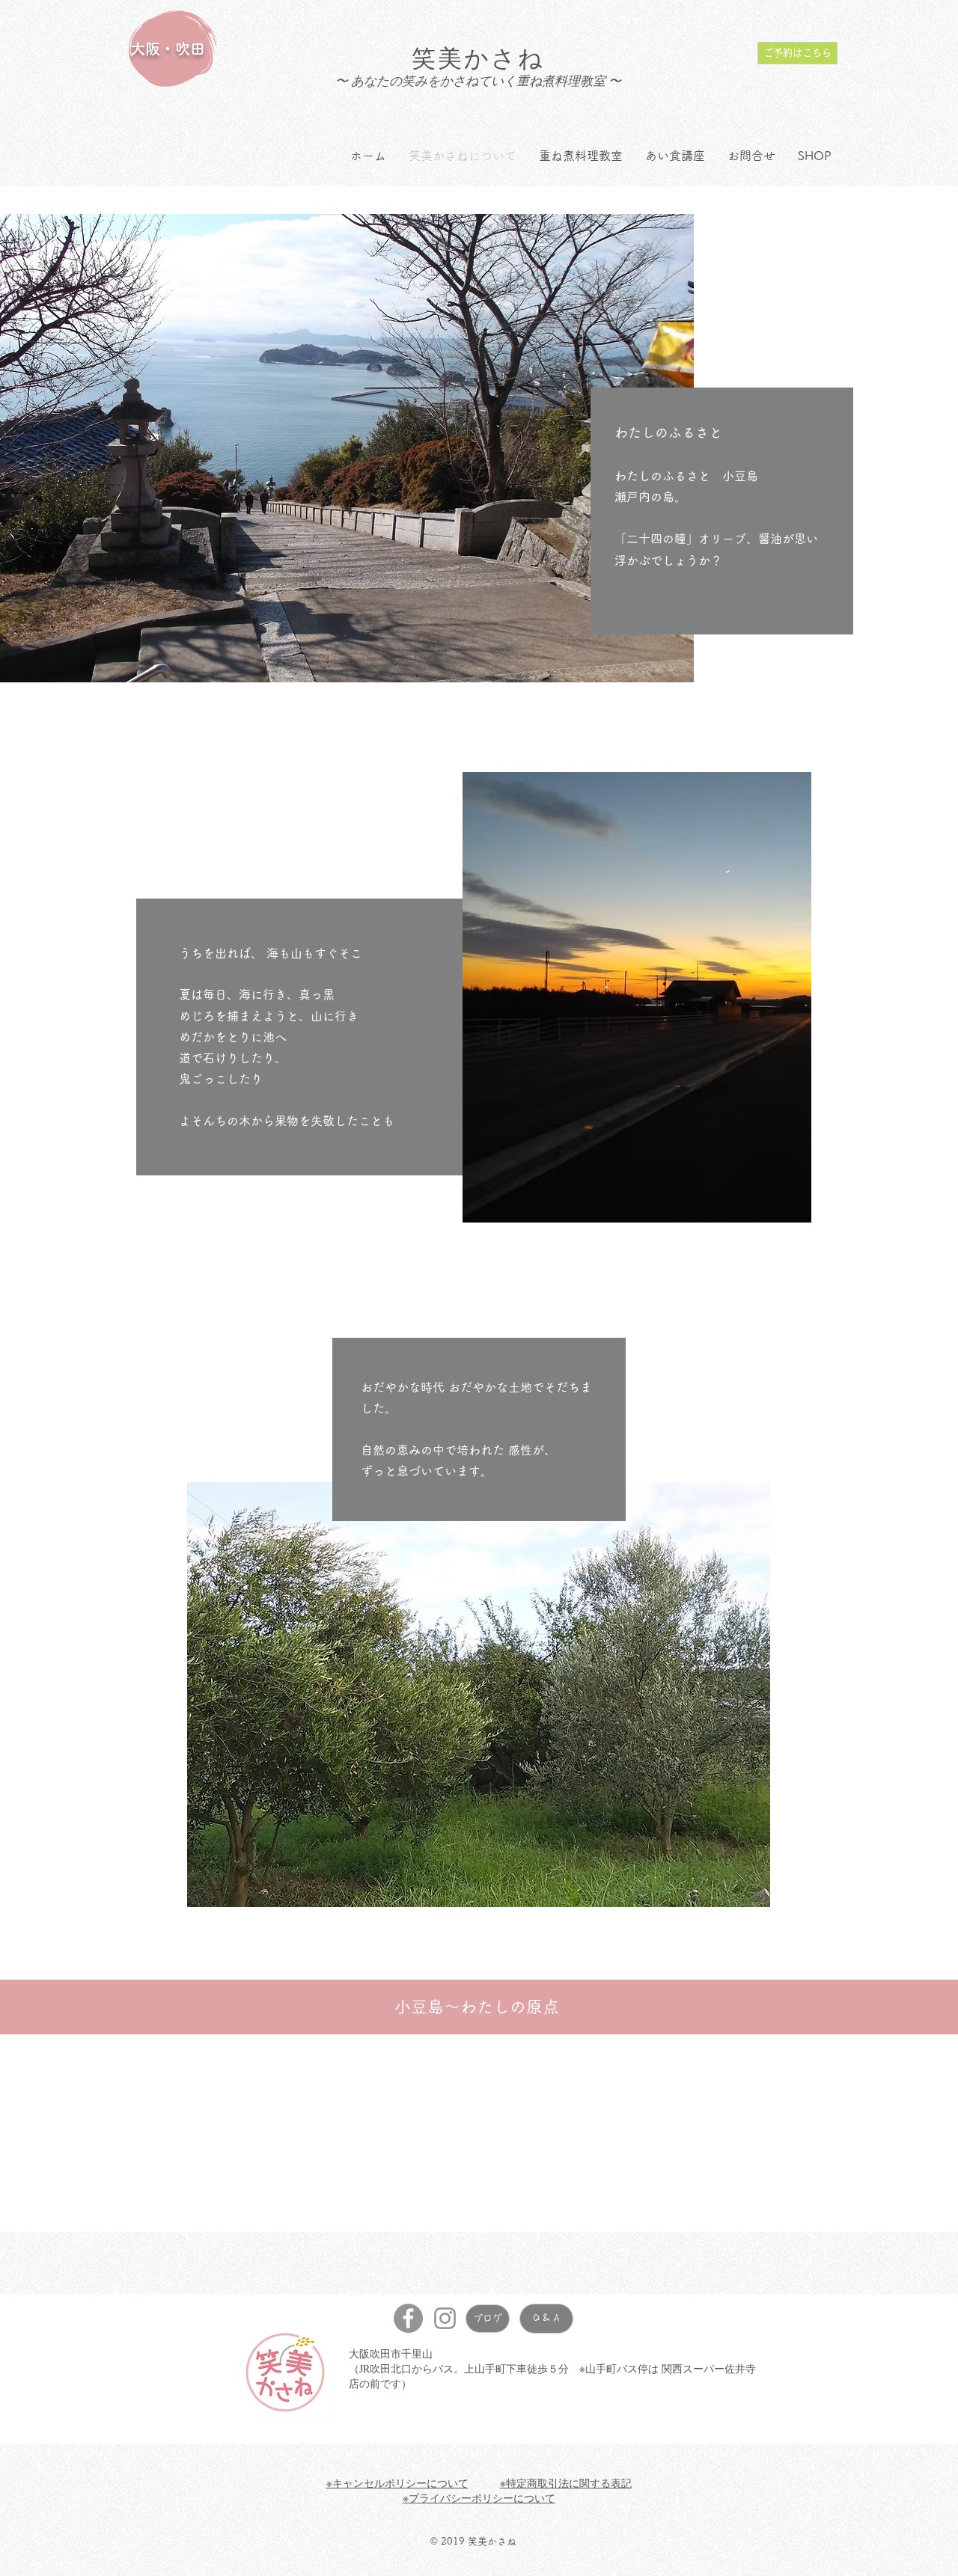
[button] (479, 1695)
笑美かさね (479, 57)
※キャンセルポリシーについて (397, 2483)
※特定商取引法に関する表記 (566, 2483)
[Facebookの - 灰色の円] (408, 2318)
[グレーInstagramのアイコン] (445, 2318)
